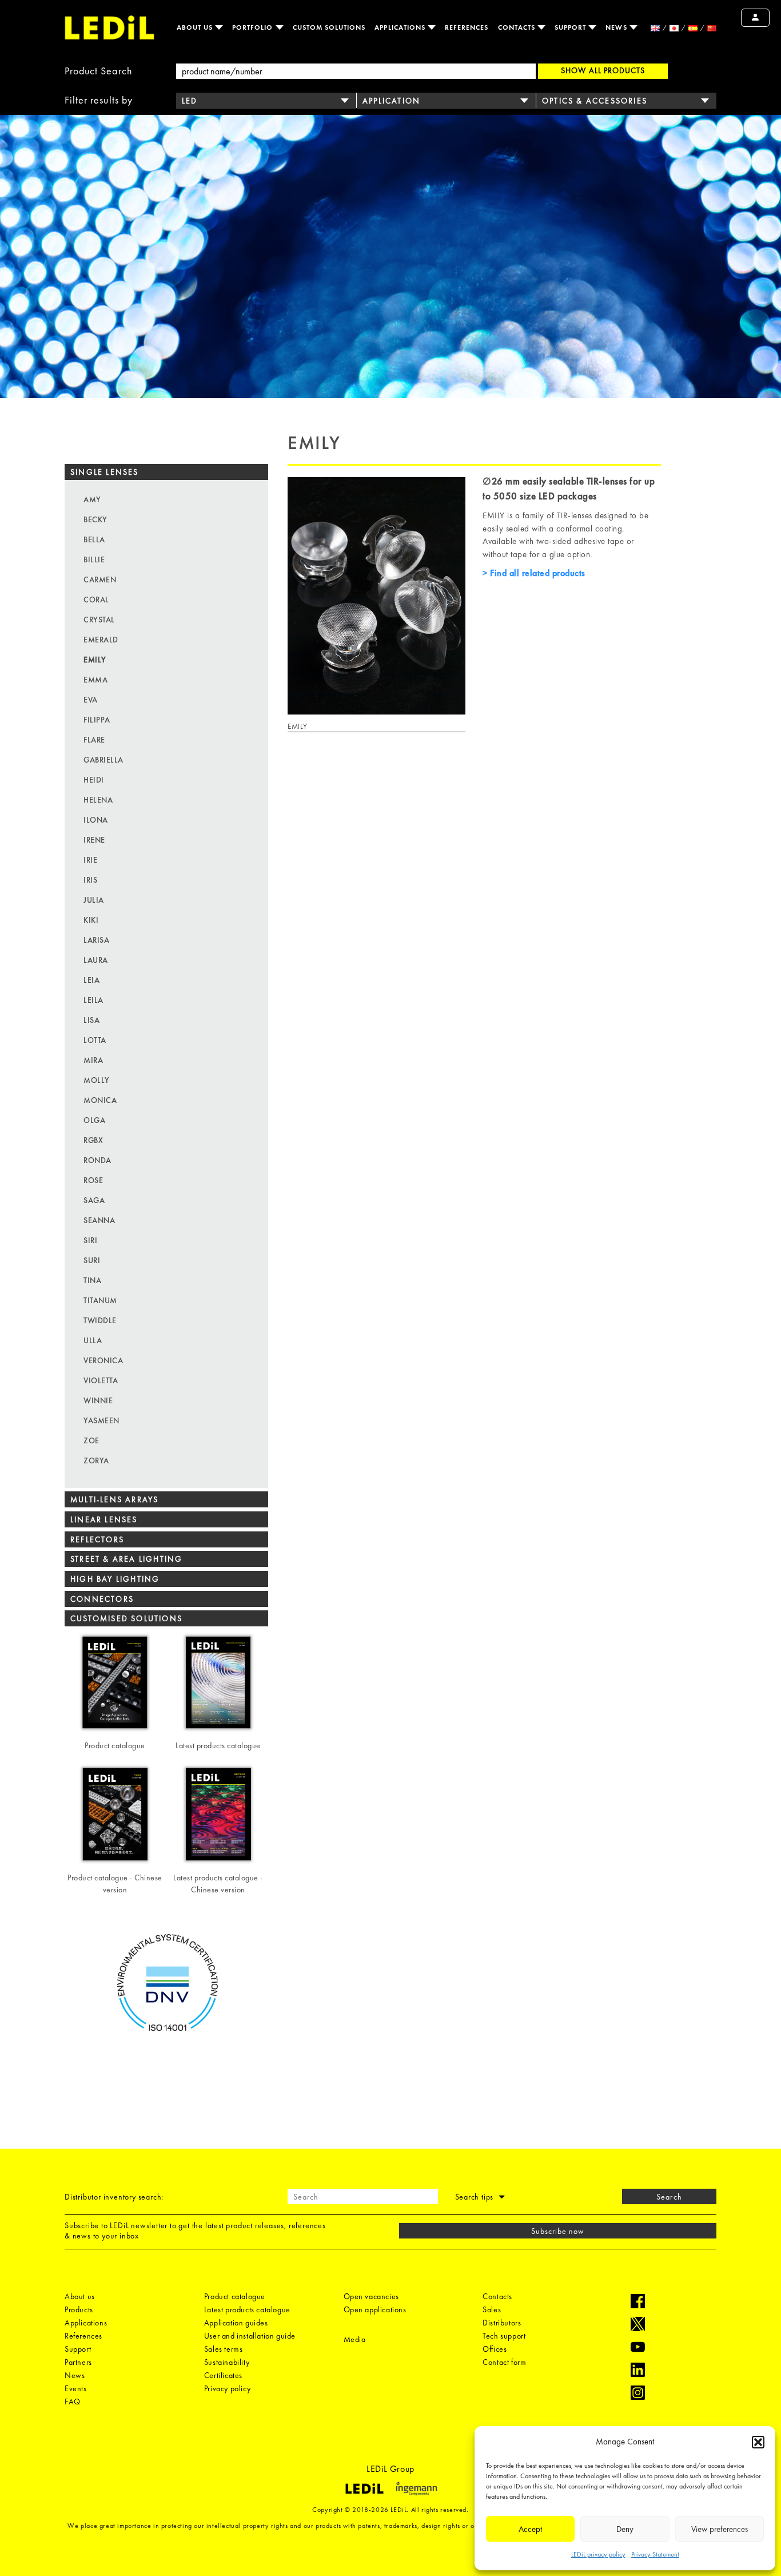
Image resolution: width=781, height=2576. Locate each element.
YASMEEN (101, 1420)
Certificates (223, 2375)
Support (571, 27)
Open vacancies (371, 2296)
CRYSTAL (99, 620)
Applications (401, 27)
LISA (91, 1020)
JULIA (94, 900)
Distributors (502, 2323)
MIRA (93, 1060)
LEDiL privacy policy (598, 2554)
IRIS (90, 880)
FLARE (94, 740)
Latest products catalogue (247, 2309)
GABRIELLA (103, 760)
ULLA (93, 1340)
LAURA (96, 960)
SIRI (90, 1240)
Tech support (504, 2336)
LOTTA (95, 1040)
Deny (625, 2529)
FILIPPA (97, 720)
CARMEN (100, 579)
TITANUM (100, 1300)
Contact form (504, 2362)
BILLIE (94, 559)
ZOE (91, 1440)
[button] (758, 2442)
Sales (492, 2309)
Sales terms (224, 2349)
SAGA (94, 1200)
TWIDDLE (100, 1320)
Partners (78, 2362)
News (617, 27)
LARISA (96, 940)
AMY (92, 499)
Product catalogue (235, 2296)
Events (76, 2388)
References (467, 27)
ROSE (93, 1180)
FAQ (73, 2402)
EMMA (95, 680)
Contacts (518, 27)
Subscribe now (558, 2231)
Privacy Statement (655, 2554)
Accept (530, 2529)
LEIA (91, 980)
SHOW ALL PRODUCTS (603, 70)
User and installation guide (250, 2336)
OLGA (94, 1120)
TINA (92, 1280)
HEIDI (94, 780)
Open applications (375, 2309)
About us (196, 27)
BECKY (95, 519)
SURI (92, 1260)
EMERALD (101, 640)
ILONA (96, 820)
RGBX (93, 1140)
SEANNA (99, 1220)
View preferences (720, 2529)
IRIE (90, 860)
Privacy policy (227, 2388)
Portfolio (254, 27)
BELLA (94, 539)
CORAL (96, 600)
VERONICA (103, 1360)
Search (669, 2197)
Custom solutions (329, 27)
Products (79, 2309)
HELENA (98, 800)
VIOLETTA (101, 1380)
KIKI (91, 920)
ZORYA (96, 1460)
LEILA (93, 1000)
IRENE (94, 840)
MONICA (100, 1100)
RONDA (97, 1160)
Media (355, 2339)
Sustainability (227, 2362)
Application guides (236, 2323)
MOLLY (97, 1080)
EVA (91, 700)
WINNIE (98, 1400)
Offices (495, 2349)
